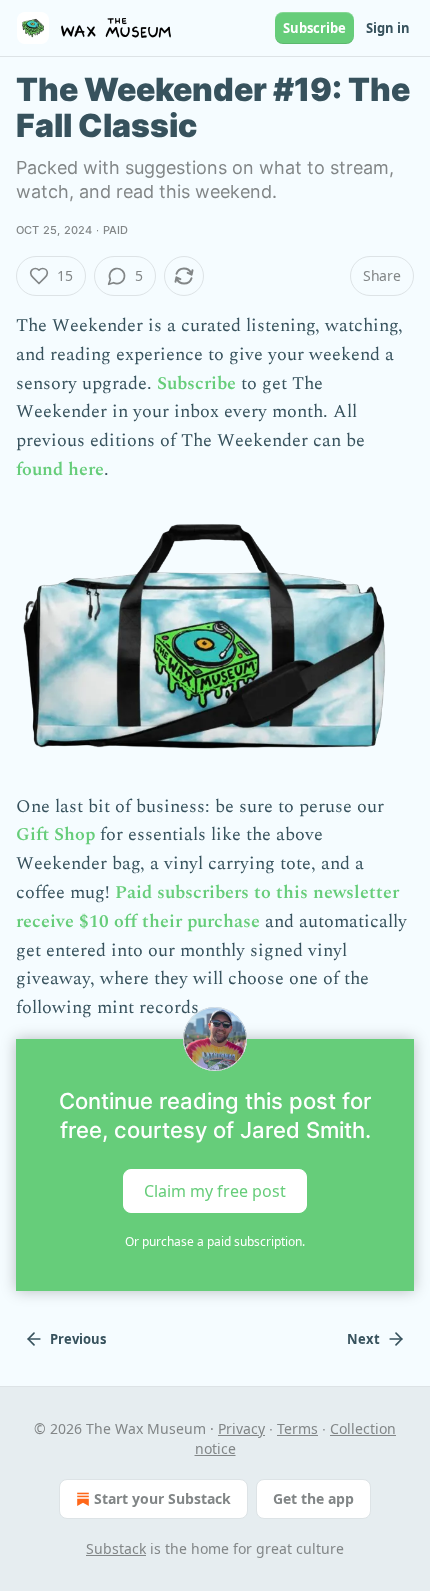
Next (363, 1339)
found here (60, 469)
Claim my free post (215, 1191)
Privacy (241, 1428)
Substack (116, 1548)
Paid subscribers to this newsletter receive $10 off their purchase (207, 907)
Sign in (388, 28)
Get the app (313, 1498)
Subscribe (314, 28)
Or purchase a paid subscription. (215, 1241)
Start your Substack (162, 1498)
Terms (297, 1428)
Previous (78, 1339)
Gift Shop (55, 834)
